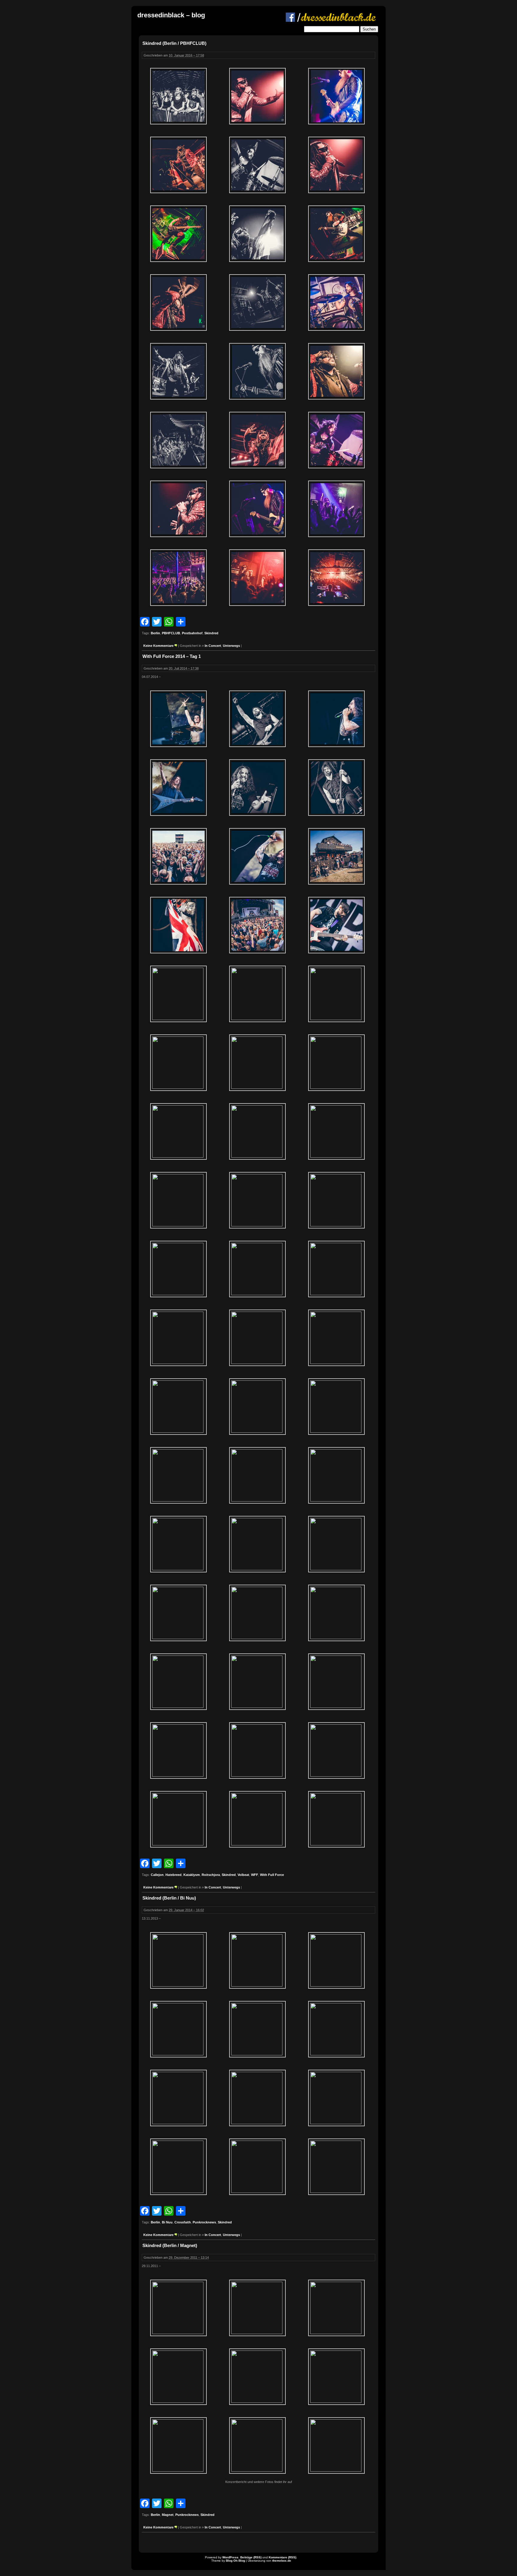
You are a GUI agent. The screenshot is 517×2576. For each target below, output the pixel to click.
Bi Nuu (167, 2222)
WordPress (230, 2557)
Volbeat (243, 1875)
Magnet (168, 2515)
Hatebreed (174, 1875)
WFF (255, 1875)
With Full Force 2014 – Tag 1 (172, 656)
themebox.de (282, 2561)
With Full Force (272, 1875)
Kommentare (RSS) (282, 2557)
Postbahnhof (192, 633)
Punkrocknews (204, 2222)
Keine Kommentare (158, 646)
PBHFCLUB (171, 633)
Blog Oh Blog (235, 2561)
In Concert (213, 646)
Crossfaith (183, 2222)
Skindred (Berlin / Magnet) (170, 2245)
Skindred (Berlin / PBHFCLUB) (174, 43)
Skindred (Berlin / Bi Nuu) (169, 1898)
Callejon (157, 1875)
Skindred (211, 633)
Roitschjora (211, 1875)
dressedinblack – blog (171, 15)
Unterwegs (231, 646)
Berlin (155, 633)
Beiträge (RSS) (251, 2557)
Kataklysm (192, 1875)
